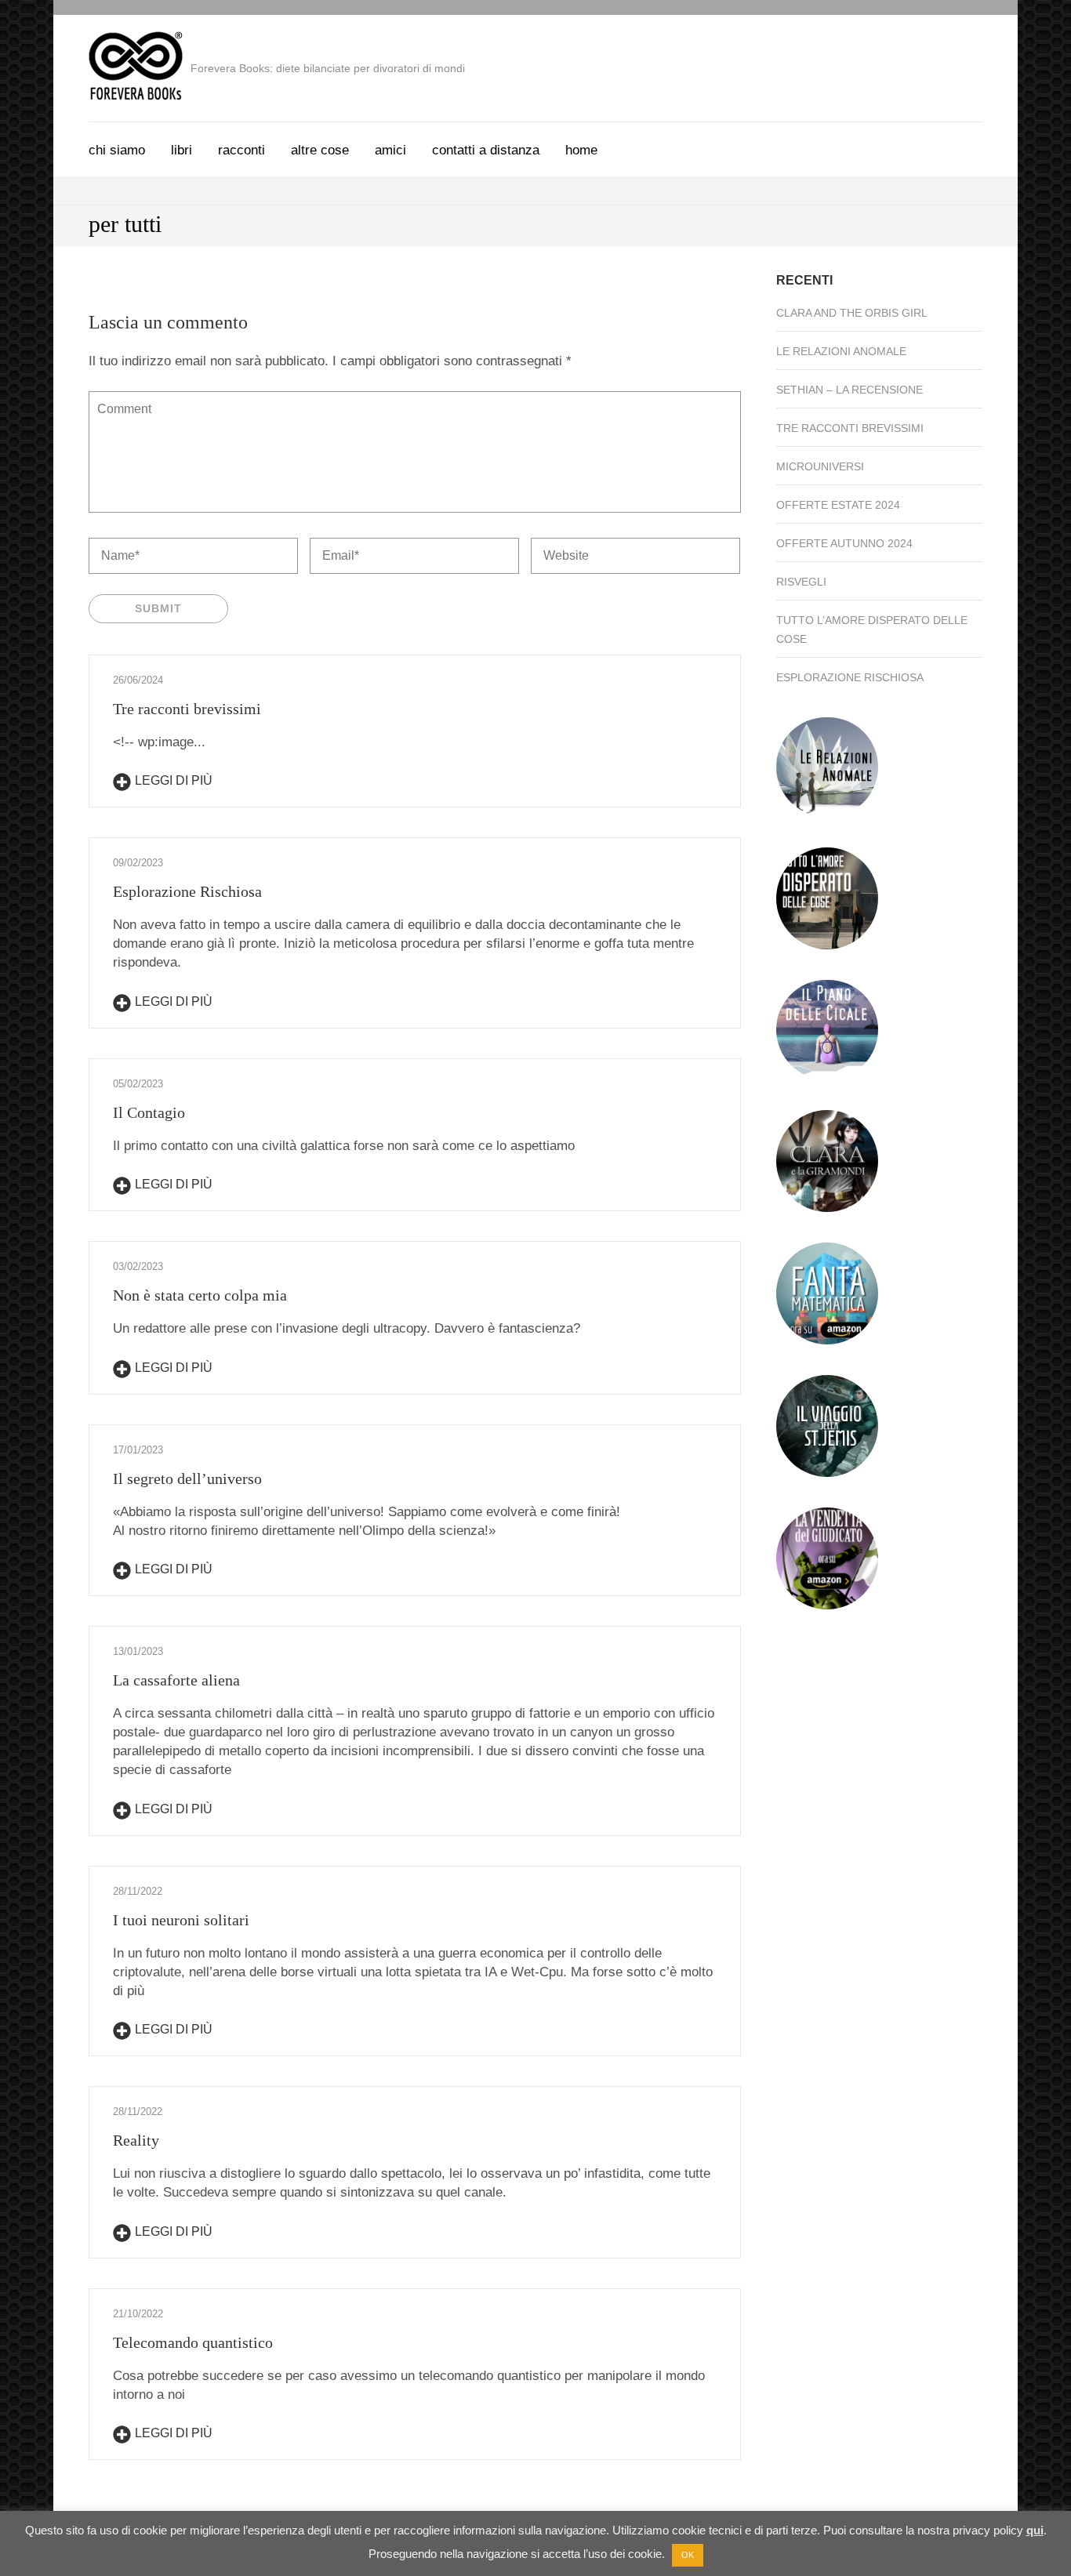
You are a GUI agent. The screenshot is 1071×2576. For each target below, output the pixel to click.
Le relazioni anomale (841, 351)
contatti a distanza (486, 150)
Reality (136, 2140)
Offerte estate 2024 (838, 505)
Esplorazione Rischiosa (187, 891)
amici (390, 150)
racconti (241, 150)
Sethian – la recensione (850, 390)
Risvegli (801, 582)
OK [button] (688, 2555)
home (581, 150)
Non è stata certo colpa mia (200, 1295)
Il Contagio (149, 1112)
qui (1035, 2530)
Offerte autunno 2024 (844, 543)
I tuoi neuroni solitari (181, 1920)
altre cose (320, 150)
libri (182, 150)
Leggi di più (174, 780)
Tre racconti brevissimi (187, 709)
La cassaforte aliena (176, 1680)
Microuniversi (820, 466)
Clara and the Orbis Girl (852, 313)
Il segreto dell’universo (187, 1478)
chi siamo (117, 150)
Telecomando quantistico (193, 2342)
